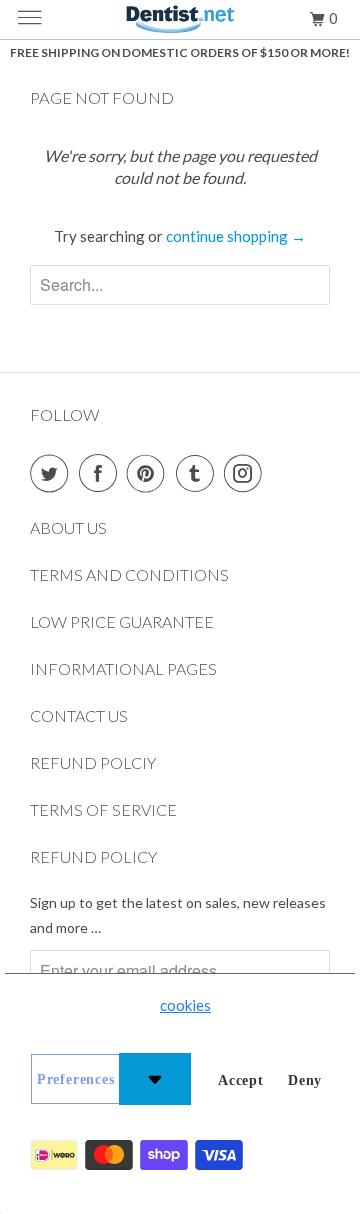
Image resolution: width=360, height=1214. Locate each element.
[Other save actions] (155, 1079)
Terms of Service (103, 809)
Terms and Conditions (129, 574)
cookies (185, 1005)
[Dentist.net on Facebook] (102, 473)
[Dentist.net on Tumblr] (199, 473)
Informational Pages (123, 668)
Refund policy (93, 856)
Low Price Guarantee (122, 621)
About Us (68, 527)
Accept (241, 1080)
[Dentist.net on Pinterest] (150, 473)
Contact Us (79, 715)
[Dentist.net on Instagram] (247, 473)
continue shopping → (236, 236)
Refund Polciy (93, 762)
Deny (305, 1080)
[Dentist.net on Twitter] (53, 473)
